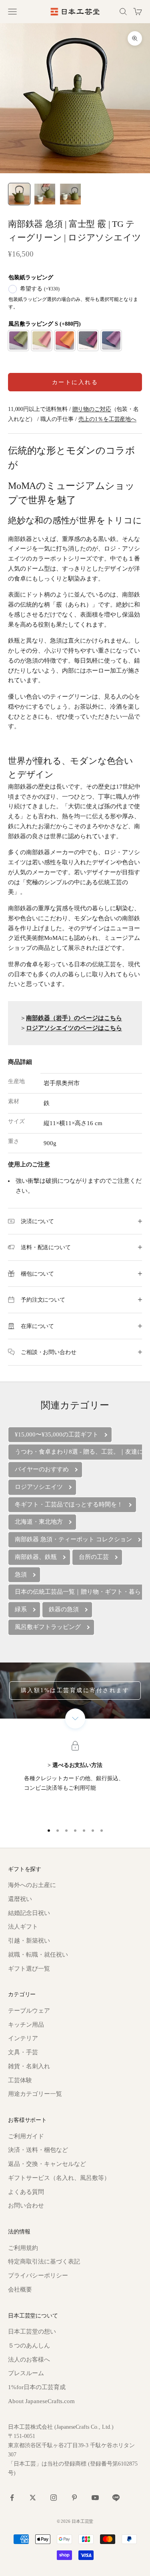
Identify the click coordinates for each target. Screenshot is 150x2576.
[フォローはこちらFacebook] (12, 2498)
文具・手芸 (23, 2052)
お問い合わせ (26, 2205)
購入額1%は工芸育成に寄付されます (75, 1690)
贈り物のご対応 (92, 409)
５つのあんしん (29, 2346)
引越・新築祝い (29, 1941)
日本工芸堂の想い (32, 2332)
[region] (75, 1781)
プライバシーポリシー (38, 2276)
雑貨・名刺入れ (29, 2066)
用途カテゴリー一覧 (35, 2094)
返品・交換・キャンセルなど (47, 2164)
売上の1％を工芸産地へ (107, 419)
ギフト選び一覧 (29, 1969)
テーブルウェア (29, 2011)
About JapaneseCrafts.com (41, 2401)
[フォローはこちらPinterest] (74, 2498)
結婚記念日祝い (29, 1913)
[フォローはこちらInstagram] (54, 2498)
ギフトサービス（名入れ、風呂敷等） (59, 2178)
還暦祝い (20, 1899)
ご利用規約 (23, 2248)
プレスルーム (26, 2373)
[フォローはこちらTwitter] (33, 2498)
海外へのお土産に (32, 1885)
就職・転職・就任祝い (38, 1955)
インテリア (23, 2038)
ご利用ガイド (26, 2136)
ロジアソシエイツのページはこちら (74, 1028)
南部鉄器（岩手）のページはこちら (74, 1018)
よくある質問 (26, 2192)
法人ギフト (23, 1927)
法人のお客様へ (29, 2360)
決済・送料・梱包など (38, 2150)
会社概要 (20, 2290)
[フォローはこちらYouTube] (95, 2498)
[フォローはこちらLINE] (116, 2498)
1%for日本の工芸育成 (37, 2387)
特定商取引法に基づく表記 (44, 2262)
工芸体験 (20, 2080)
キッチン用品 (26, 2025)
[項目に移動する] (19, 194)
